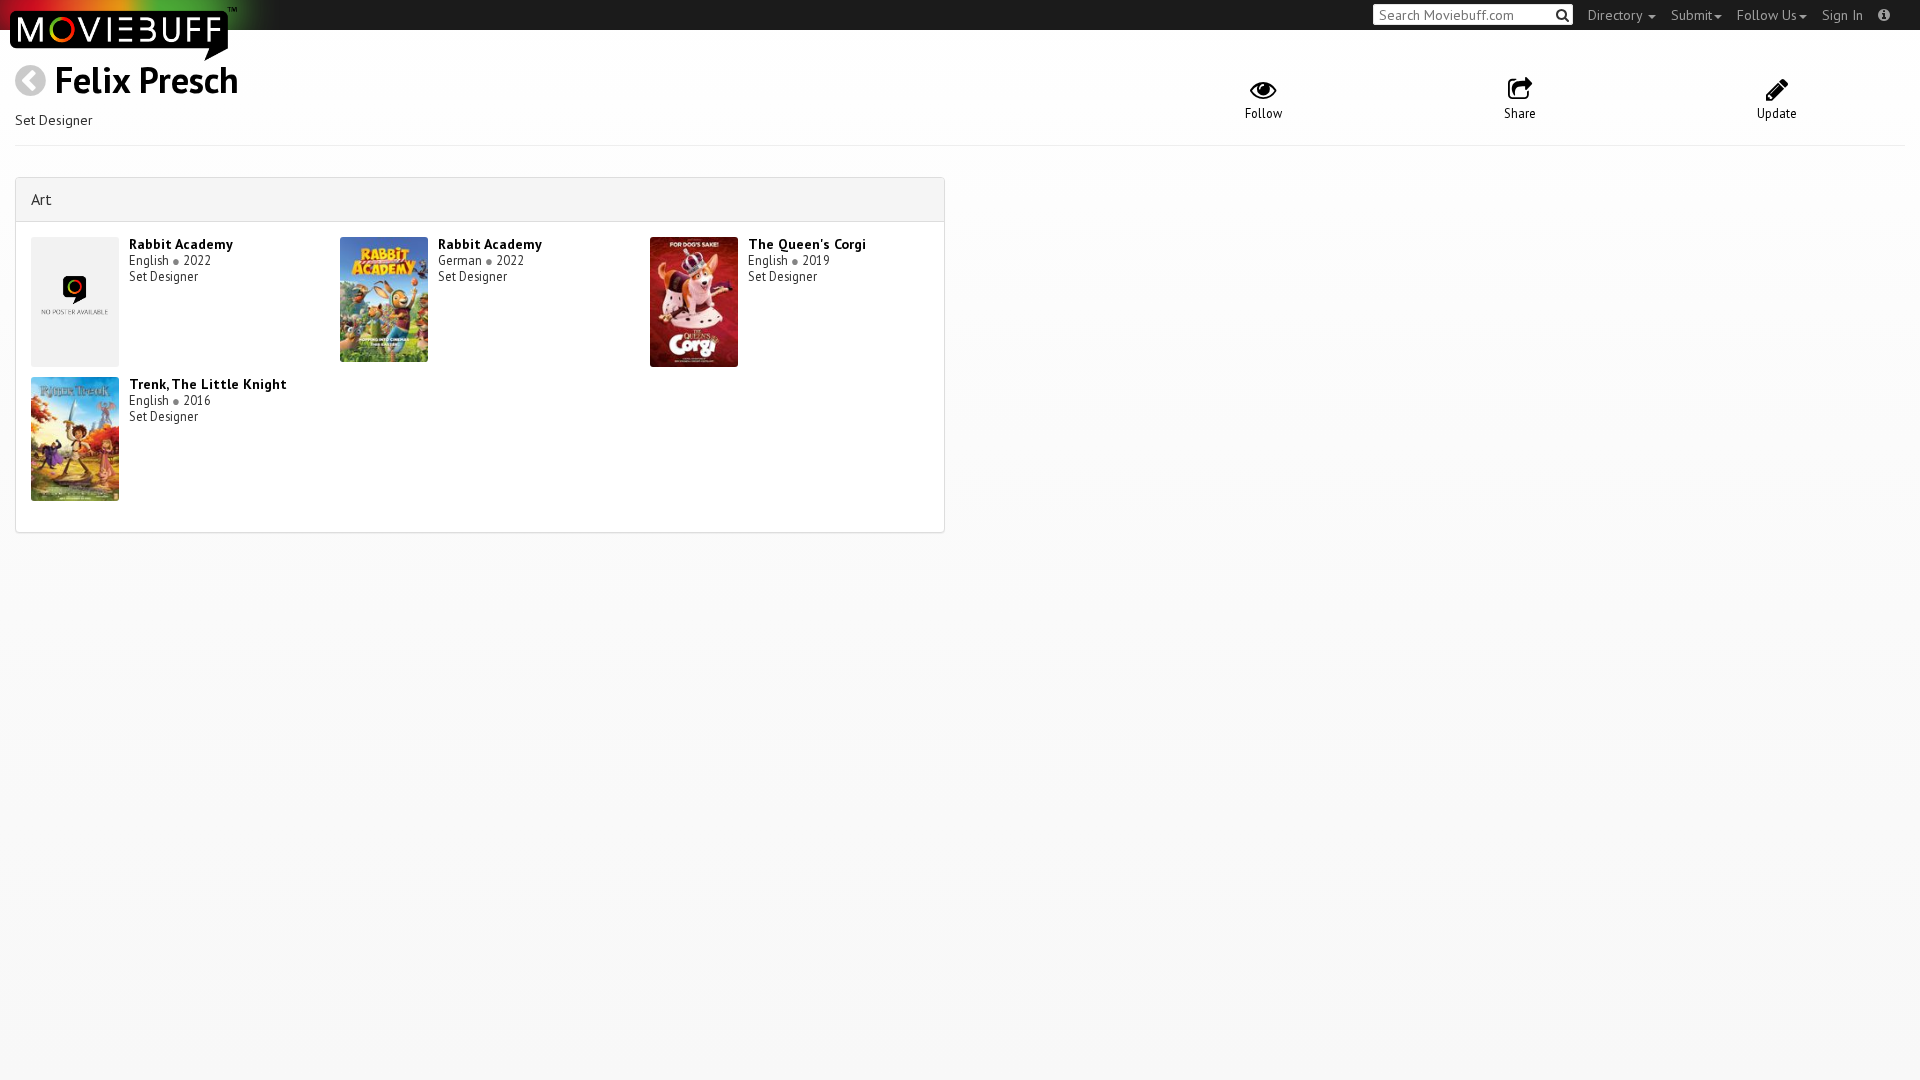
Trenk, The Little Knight (208, 384)
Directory (1617, 15)
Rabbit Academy (181, 244)
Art (41, 199)
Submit (1691, 15)
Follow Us (1767, 15)
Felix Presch (147, 79)
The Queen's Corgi (807, 244)
